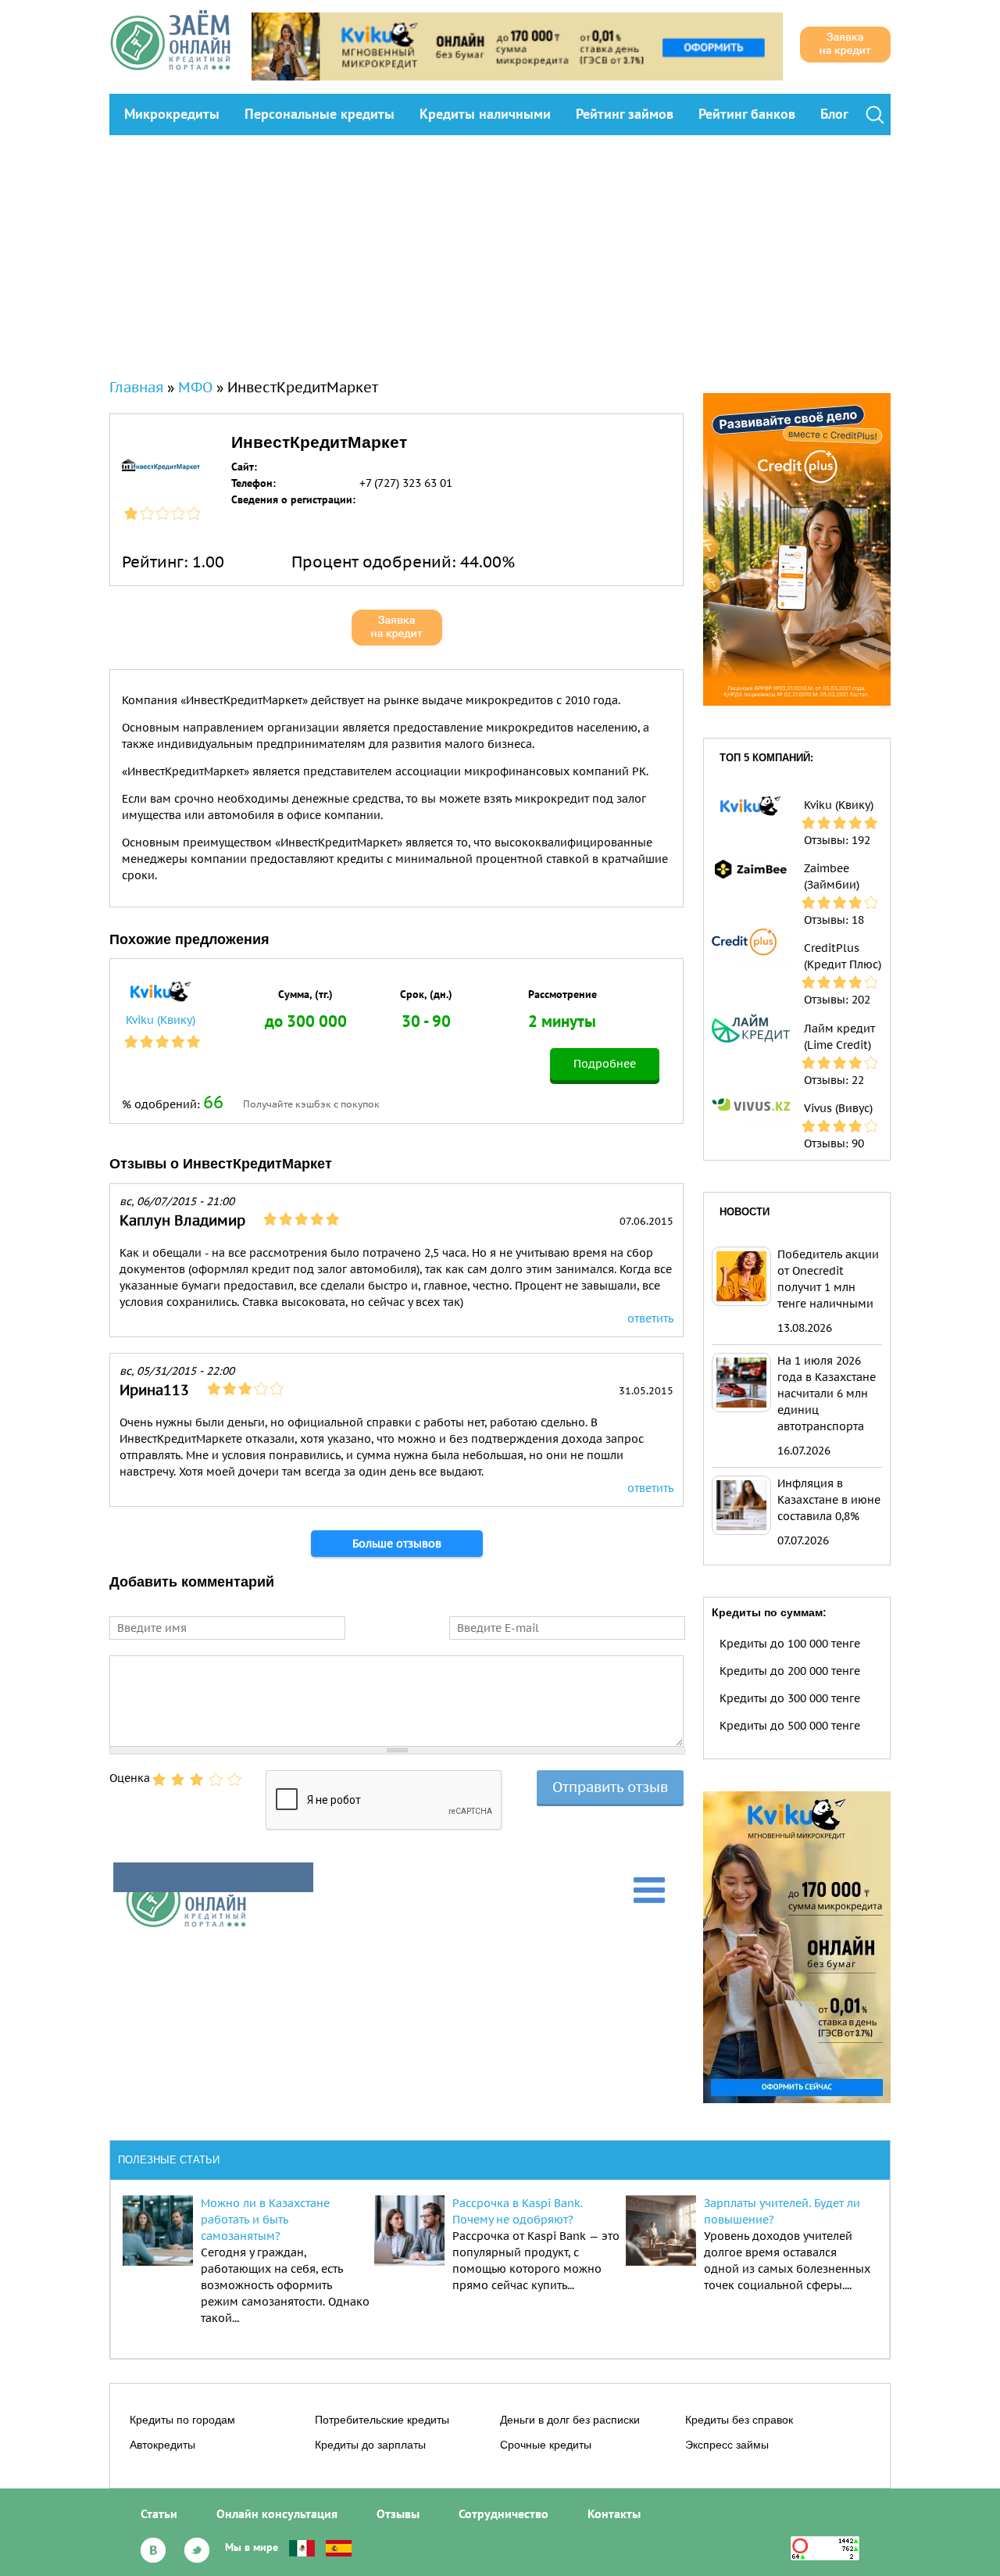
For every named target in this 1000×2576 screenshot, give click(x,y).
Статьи (159, 2513)
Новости (745, 1212)
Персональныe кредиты (320, 114)
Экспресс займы (727, 2445)
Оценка (130, 1778)
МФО (195, 387)
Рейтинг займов (625, 114)
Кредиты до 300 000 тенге (790, 1698)
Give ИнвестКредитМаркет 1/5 (159, 1780)
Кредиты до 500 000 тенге (790, 1726)
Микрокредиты (172, 114)
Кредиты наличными (485, 114)
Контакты (614, 2513)
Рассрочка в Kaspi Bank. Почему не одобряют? (518, 2211)
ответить (650, 1318)
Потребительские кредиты (382, 2420)
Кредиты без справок (739, 2420)
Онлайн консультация (277, 2513)
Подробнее (605, 1064)
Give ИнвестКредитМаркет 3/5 (197, 1780)
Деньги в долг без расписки (570, 2420)
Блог (834, 114)
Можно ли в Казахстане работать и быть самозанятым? (265, 2220)
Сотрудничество (504, 2513)
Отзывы (398, 2513)
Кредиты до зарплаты (370, 2445)
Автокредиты (162, 2445)
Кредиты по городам (182, 2420)
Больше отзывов (397, 1544)
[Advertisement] (500, 252)
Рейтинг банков (747, 114)
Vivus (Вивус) (838, 1108)
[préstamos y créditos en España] (339, 2547)
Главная (136, 387)
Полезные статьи (169, 2160)
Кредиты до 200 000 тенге (790, 1671)
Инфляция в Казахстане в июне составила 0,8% (829, 1500)
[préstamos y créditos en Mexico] (302, 2547)
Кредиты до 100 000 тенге (790, 1644)
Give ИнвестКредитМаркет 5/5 (234, 1780)
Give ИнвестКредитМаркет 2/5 (178, 1780)
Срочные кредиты (546, 2445)
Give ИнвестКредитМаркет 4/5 (216, 1780)
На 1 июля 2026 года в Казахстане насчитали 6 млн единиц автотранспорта (827, 1394)
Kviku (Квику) (161, 1020)
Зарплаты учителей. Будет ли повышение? (782, 2211)
